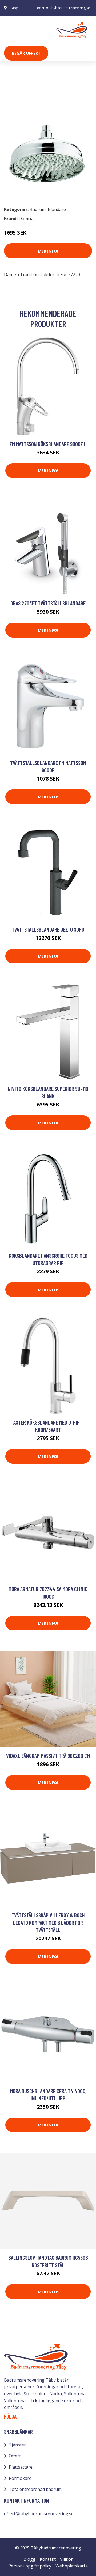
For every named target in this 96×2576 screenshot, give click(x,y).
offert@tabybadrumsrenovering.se (63, 8)
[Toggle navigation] (11, 30)
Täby (14, 8)
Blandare (41, 99)
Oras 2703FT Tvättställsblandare (48, 603)
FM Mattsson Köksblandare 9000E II (48, 444)
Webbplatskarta (72, 2566)
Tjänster (17, 2445)
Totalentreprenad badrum (35, 2489)
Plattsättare (21, 2467)
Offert (15, 2456)
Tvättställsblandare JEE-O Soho (48, 929)
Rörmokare (20, 2478)
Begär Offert (26, 53)
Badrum (18, 99)
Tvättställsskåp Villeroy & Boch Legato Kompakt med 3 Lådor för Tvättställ (48, 1922)
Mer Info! (48, 251)
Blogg (29, 2559)
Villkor (66, 2559)
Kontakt (48, 2559)
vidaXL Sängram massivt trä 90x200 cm (48, 1756)
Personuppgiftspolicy (30, 2566)
